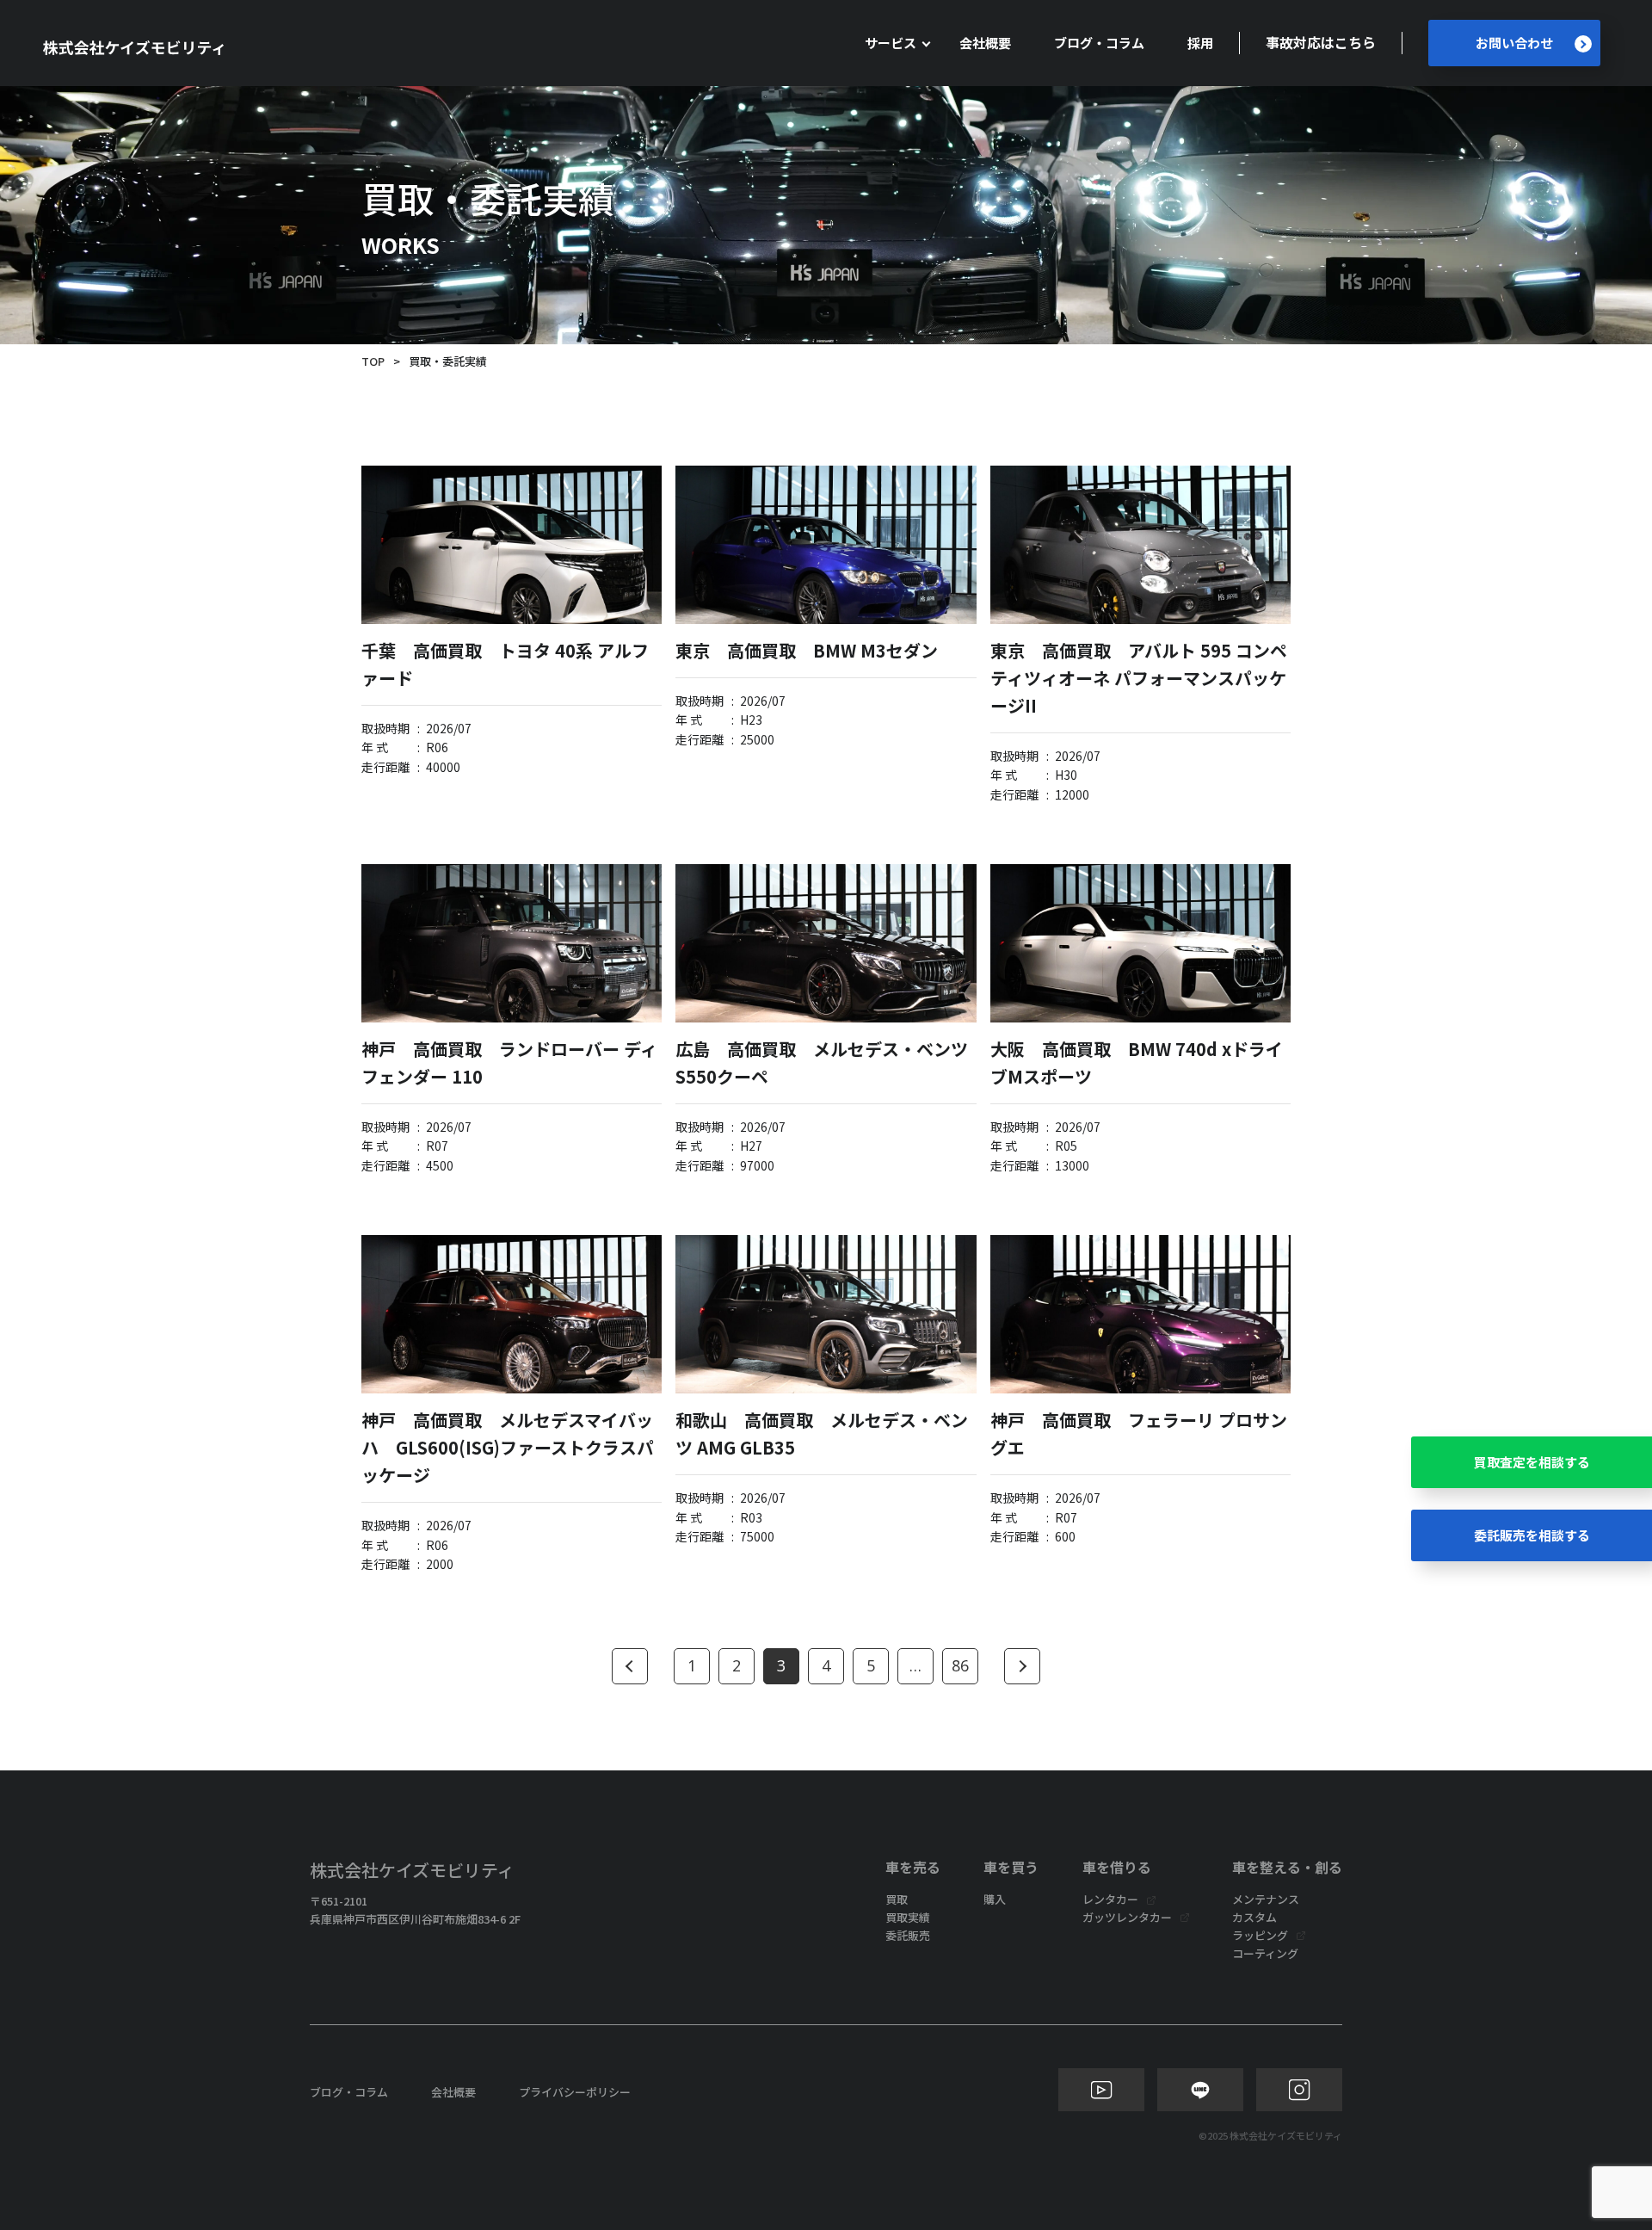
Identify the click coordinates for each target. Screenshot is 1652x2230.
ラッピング (1260, 1935)
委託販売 (908, 1935)
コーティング (1265, 1953)
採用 (1200, 43)
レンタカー (1110, 1899)
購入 (995, 1899)
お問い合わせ (1514, 43)
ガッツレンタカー (1127, 1917)
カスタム (1254, 1917)
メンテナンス (1266, 1899)
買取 (897, 1899)
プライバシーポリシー (575, 2092)
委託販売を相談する (1532, 1535)
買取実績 (908, 1917)
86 (960, 1665)
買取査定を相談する (1532, 1462)
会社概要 (985, 43)
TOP (373, 361)
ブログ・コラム (1099, 43)
